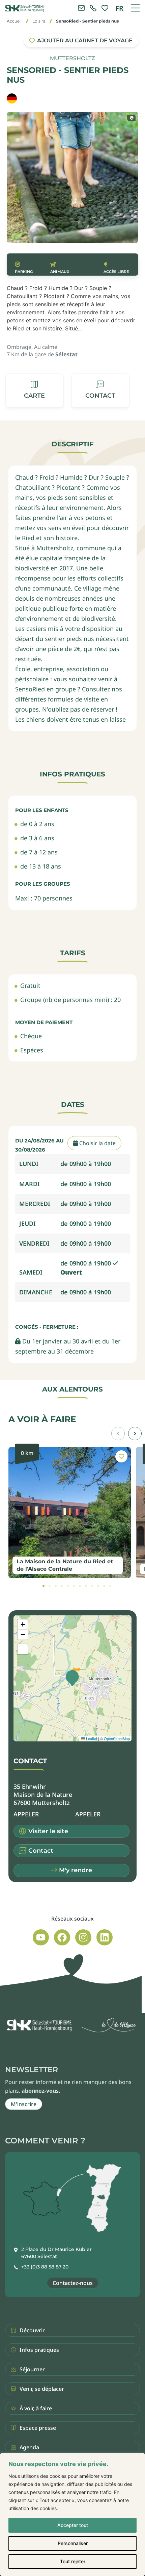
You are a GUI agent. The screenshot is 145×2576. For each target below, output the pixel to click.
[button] (100, 390)
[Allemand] (12, 98)
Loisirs (39, 21)
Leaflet (91, 1738)
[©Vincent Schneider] (131, 118)
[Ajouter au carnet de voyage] (121, 1456)
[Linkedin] (105, 1937)
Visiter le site (48, 1831)
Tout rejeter (73, 2561)
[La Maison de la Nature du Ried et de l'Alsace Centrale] (70, 1513)
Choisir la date (97, 1143)
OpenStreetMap (117, 1738)
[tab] (43, 1586)
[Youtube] (41, 1937)
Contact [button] (41, 1851)
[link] (93, 8)
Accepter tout (73, 2525)
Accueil (14, 21)
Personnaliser (73, 2543)
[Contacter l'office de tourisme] (81, 8)
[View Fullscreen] (23, 1649)
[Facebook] (62, 1937)
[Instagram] (83, 1937)
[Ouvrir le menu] (135, 8)
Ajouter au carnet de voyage (85, 41)
